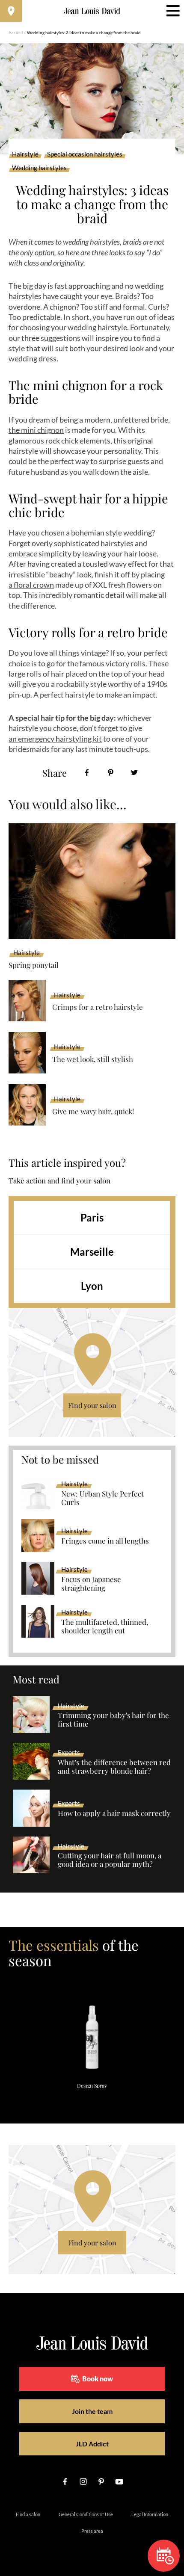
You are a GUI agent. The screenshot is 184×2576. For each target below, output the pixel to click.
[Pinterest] (111, 773)
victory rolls (126, 663)
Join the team (92, 2411)
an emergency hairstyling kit (55, 739)
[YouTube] (119, 2481)
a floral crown (31, 585)
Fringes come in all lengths (105, 1541)
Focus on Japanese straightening (91, 1584)
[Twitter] (134, 773)
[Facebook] (87, 773)
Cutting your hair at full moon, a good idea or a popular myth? (110, 1860)
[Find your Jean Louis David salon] (11, 11)
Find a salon (28, 2514)
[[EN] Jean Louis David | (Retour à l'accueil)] (92, 11)
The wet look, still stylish (93, 1059)
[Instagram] (83, 2481)
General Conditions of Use (86, 2514)
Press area (92, 2531)
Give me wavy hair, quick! (93, 1111)
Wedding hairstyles (39, 168)
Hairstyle (25, 154)
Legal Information (150, 2514)
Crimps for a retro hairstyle (98, 1007)
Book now (98, 2379)
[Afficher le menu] (173, 11)
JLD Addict (92, 2444)
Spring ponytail (34, 965)
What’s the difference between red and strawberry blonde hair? (114, 1767)
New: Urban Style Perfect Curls (102, 1498)
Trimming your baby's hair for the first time (113, 1720)
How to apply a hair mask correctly (114, 1813)
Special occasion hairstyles (85, 154)
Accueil (16, 33)
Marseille (92, 1252)
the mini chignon (36, 430)
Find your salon (92, 1405)
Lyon (92, 1286)
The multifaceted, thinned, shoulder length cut (105, 1627)
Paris (92, 1217)
